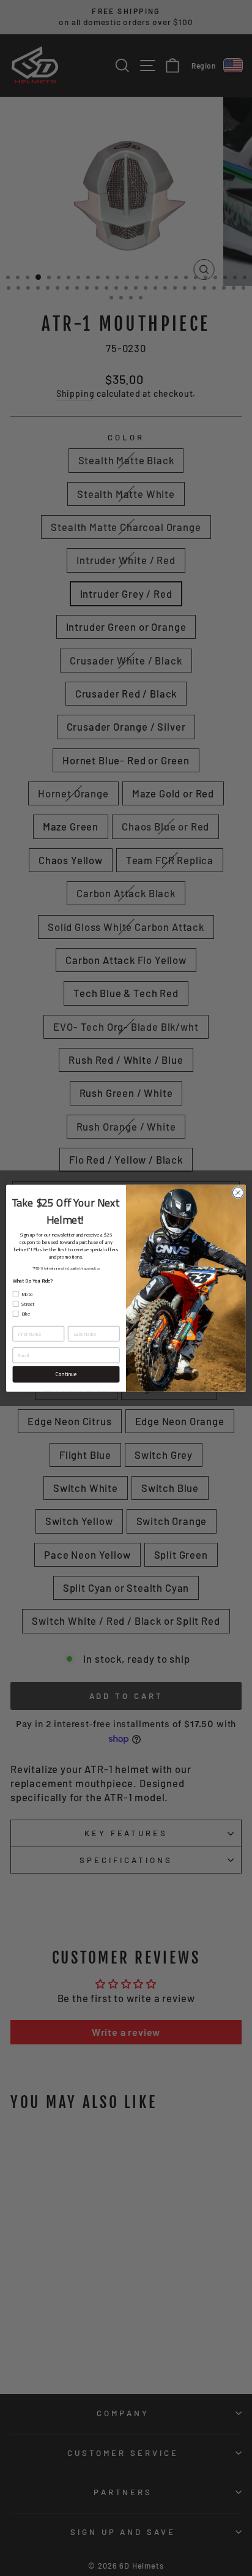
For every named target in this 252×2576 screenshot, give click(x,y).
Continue (66, 1374)
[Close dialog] (238, 1192)
